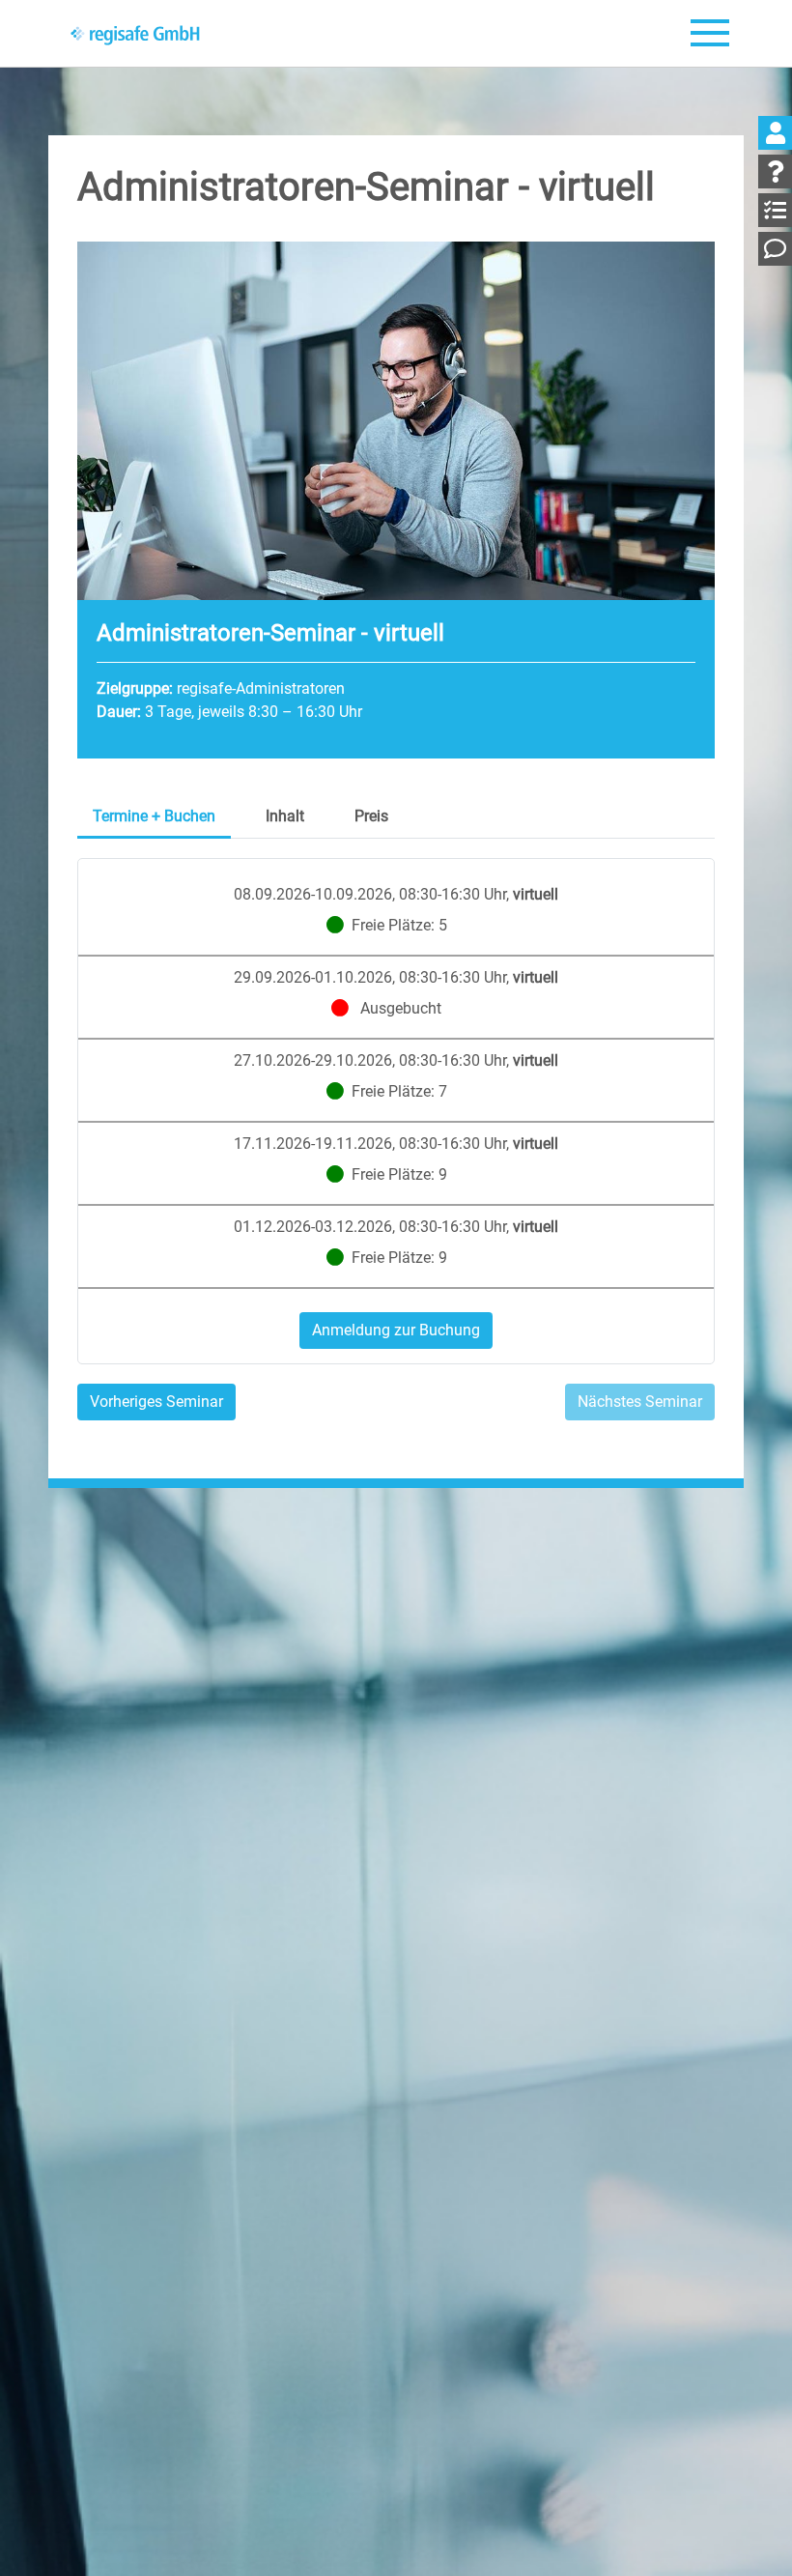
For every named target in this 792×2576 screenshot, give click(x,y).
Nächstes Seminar (640, 1402)
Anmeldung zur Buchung (396, 1330)
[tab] (154, 818)
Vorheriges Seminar (156, 1402)
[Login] (775, 133)
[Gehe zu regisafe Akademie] (136, 34)
